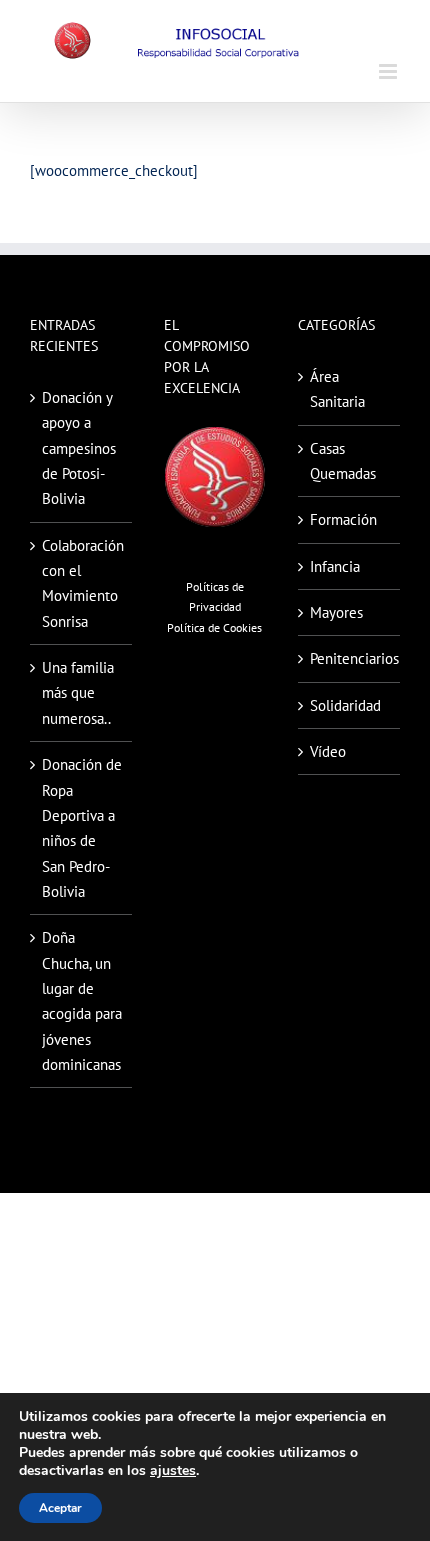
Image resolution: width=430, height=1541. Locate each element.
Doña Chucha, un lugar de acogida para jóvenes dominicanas (82, 1001)
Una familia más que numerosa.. (78, 693)
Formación (343, 519)
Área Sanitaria (337, 389)
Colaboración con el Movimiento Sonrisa (82, 583)
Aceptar (60, 1508)
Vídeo (328, 751)
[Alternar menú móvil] (389, 71)
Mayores (336, 612)
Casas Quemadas (343, 461)
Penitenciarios (350, 658)
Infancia (335, 566)
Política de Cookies (214, 627)
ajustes (173, 1471)
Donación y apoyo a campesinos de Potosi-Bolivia (79, 448)
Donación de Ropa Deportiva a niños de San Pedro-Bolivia (82, 828)
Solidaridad (345, 705)
